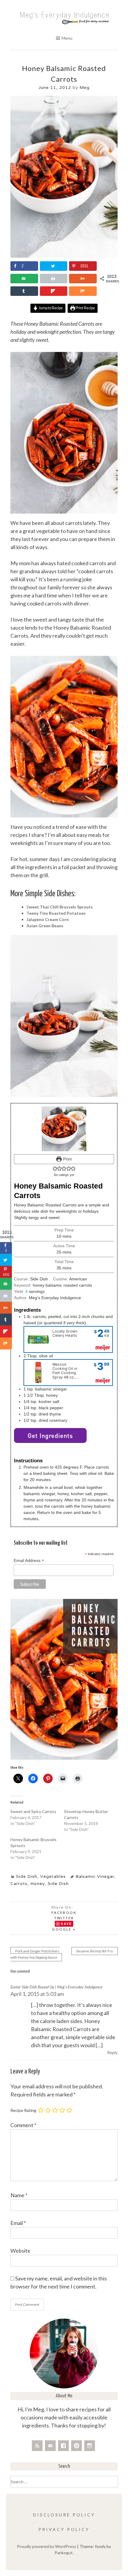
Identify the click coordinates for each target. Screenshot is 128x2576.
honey (38, 1883)
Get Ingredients (50, 1435)
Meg (85, 87)
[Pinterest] (77, 2446)
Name (19, 2195)
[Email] (50, 2446)
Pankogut (64, 2553)
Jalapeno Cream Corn (48, 919)
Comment (23, 2125)
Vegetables (53, 1876)
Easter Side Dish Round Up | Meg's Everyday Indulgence (56, 1987)
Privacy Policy (64, 2529)
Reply (112, 2052)
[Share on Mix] (83, 291)
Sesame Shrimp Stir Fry (95, 1951)
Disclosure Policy (64, 2515)
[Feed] (37, 2446)
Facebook (64, 1913)
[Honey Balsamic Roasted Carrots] (64, 256)
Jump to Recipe (50, 308)
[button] (55, 1169)
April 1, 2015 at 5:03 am (37, 1994)
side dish (58, 1883)
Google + (64, 1929)
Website (20, 2251)
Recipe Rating (23, 2110)
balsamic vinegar (95, 1876)
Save (66, 1924)
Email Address (29, 1561)
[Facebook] (63, 2446)
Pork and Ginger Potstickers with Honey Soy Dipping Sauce (35, 1954)
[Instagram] (90, 2446)
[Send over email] (24, 279)
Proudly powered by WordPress (47, 2546)
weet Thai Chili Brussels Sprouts (61, 907)
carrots (19, 1883)
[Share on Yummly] (83, 279)
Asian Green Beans (45, 926)
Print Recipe (85, 308)
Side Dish (27, 1876)
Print (67, 1159)
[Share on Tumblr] (24, 291)
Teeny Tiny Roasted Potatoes (56, 913)
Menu (67, 38)
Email (18, 2223)
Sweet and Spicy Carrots (33, 1811)
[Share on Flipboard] (54, 291)
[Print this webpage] (54, 279)
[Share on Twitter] (54, 266)
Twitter (64, 1918)
